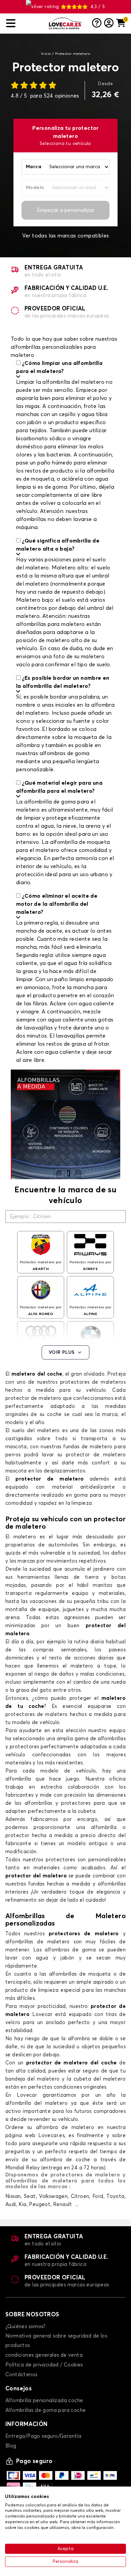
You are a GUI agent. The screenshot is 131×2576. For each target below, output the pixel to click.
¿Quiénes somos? (25, 2327)
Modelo (35, 188)
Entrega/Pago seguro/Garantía (43, 2436)
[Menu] (25, 23)
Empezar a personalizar (66, 210)
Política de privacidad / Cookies (44, 2365)
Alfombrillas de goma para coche (46, 2410)
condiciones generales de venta (44, 2355)
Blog (11, 2446)
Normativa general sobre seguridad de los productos (56, 2341)
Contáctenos (21, 2375)
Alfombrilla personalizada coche (44, 2401)
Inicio (46, 54)
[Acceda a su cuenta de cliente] (109, 24)
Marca (34, 167)
